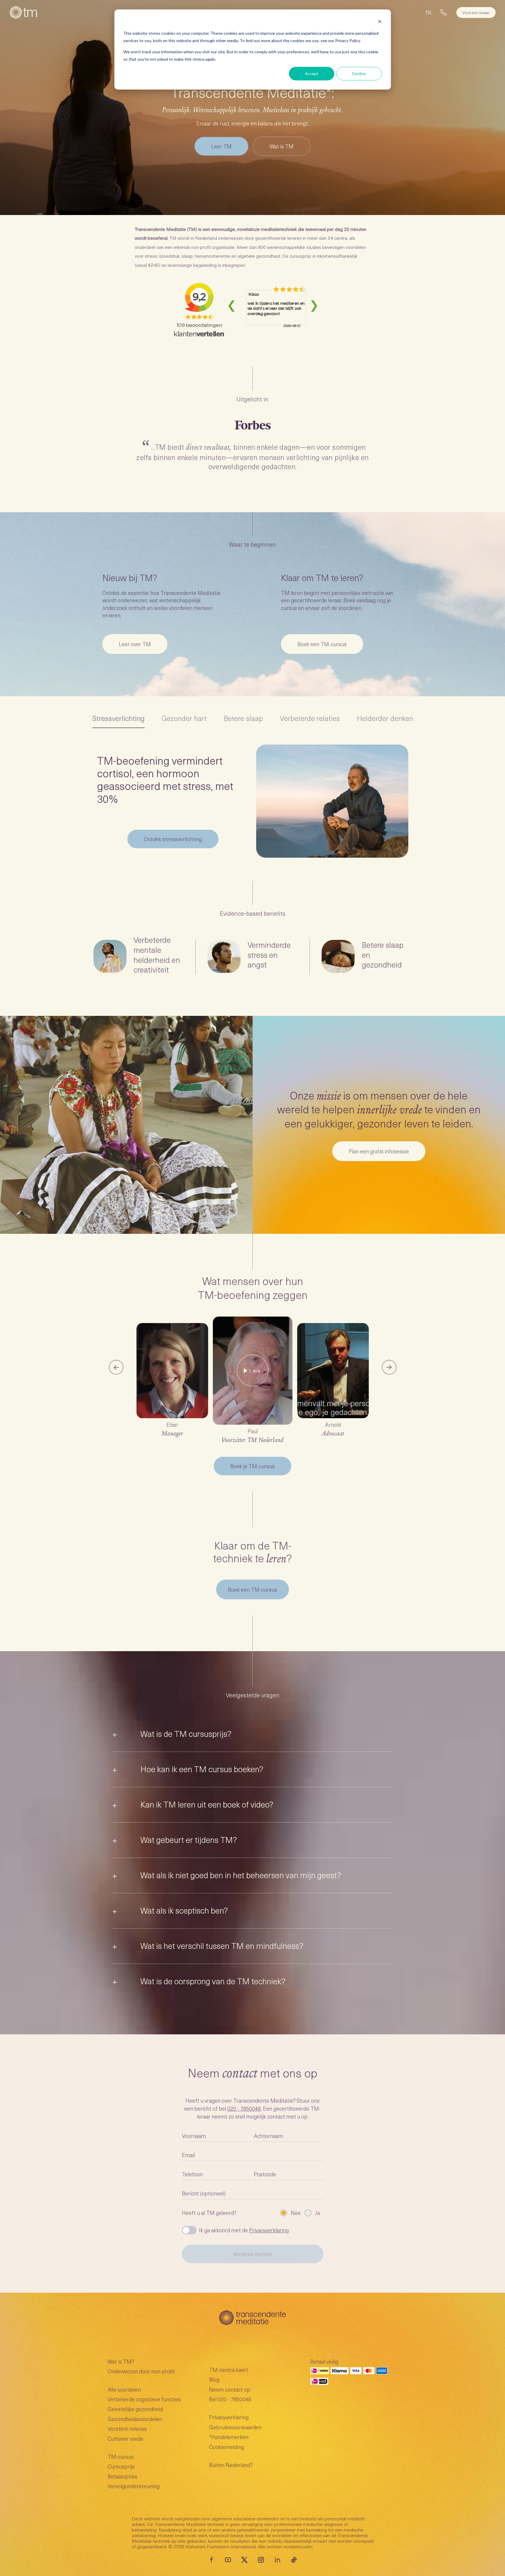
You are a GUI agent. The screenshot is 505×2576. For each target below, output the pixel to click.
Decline (359, 73)
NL (429, 12)
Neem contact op (230, 2389)
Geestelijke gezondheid (135, 2409)
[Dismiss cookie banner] (380, 22)
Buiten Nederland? (231, 2465)
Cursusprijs (121, 2466)
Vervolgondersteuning (134, 2486)
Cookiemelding (227, 2447)
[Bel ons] (443, 12)
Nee (296, 2213)
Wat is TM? (121, 2361)
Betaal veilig (324, 2361)
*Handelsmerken (229, 2437)
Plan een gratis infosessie (379, 1151)
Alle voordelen (124, 2389)
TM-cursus (121, 2457)
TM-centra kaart (228, 2370)
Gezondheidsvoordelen (135, 2419)
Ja (318, 2213)
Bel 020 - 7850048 (230, 2399)
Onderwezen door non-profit (141, 2371)
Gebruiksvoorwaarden (235, 2427)
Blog (214, 2379)
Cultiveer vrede (125, 2439)
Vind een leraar (476, 13)
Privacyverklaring (269, 2230)
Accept (312, 73)
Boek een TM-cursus (252, 1589)
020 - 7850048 (244, 2108)
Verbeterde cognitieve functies (144, 2399)
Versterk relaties (127, 2429)
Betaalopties (122, 2476)
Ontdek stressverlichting (173, 839)
